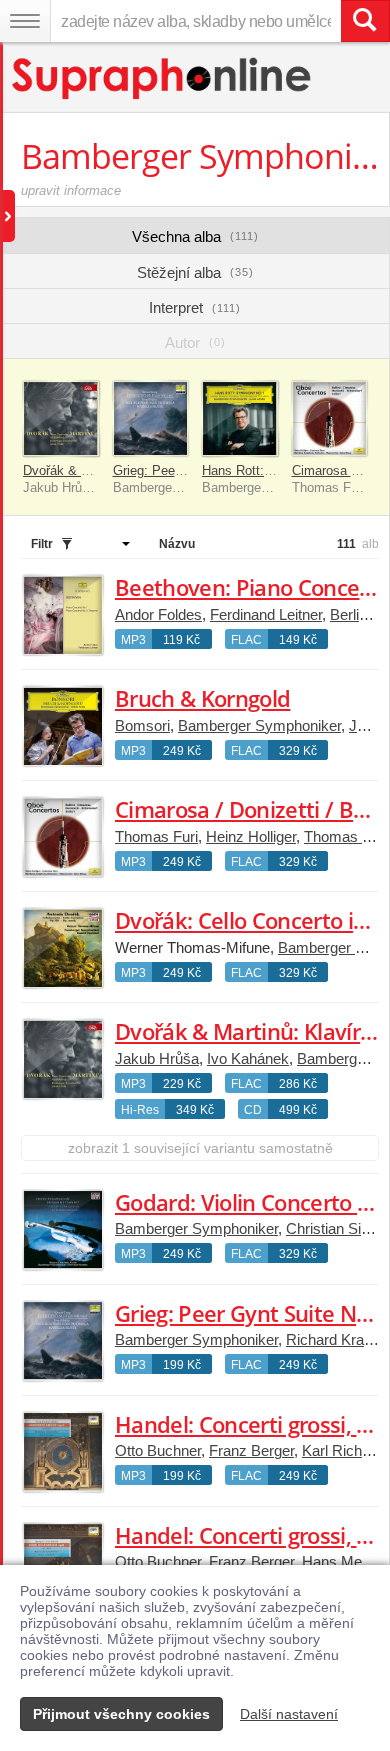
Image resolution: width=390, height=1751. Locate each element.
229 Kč (182, 1084)
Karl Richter (340, 1450)
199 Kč (182, 1365)
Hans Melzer (343, 1561)
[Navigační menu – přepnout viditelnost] (25, 21)
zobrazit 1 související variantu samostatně (200, 1148)
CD (253, 1110)
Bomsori (142, 725)
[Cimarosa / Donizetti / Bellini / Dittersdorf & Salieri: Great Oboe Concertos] (330, 419)
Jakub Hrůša (157, 1058)
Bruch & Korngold (202, 698)
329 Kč (298, 751)
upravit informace (71, 190)
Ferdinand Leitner (266, 614)
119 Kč (181, 640)
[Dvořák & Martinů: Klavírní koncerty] (61, 419)
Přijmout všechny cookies (121, 1714)
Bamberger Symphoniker (259, 725)
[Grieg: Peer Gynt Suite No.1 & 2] (151, 419)
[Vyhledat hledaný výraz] (365, 21)
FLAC (246, 640)
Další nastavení (289, 1714)
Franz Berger (251, 1450)
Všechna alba (195, 236)
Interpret (195, 307)
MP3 (133, 640)
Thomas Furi (156, 836)
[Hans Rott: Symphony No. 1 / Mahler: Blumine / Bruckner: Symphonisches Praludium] (240, 419)
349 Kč (195, 1110)
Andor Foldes (158, 614)
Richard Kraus (333, 1339)
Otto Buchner (158, 1450)
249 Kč (182, 751)
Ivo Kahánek (248, 1058)
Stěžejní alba (195, 272)
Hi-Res (140, 1110)
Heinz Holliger (251, 836)
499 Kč (298, 1110)
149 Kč (298, 640)
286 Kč (298, 1084)
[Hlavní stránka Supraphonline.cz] (162, 78)
